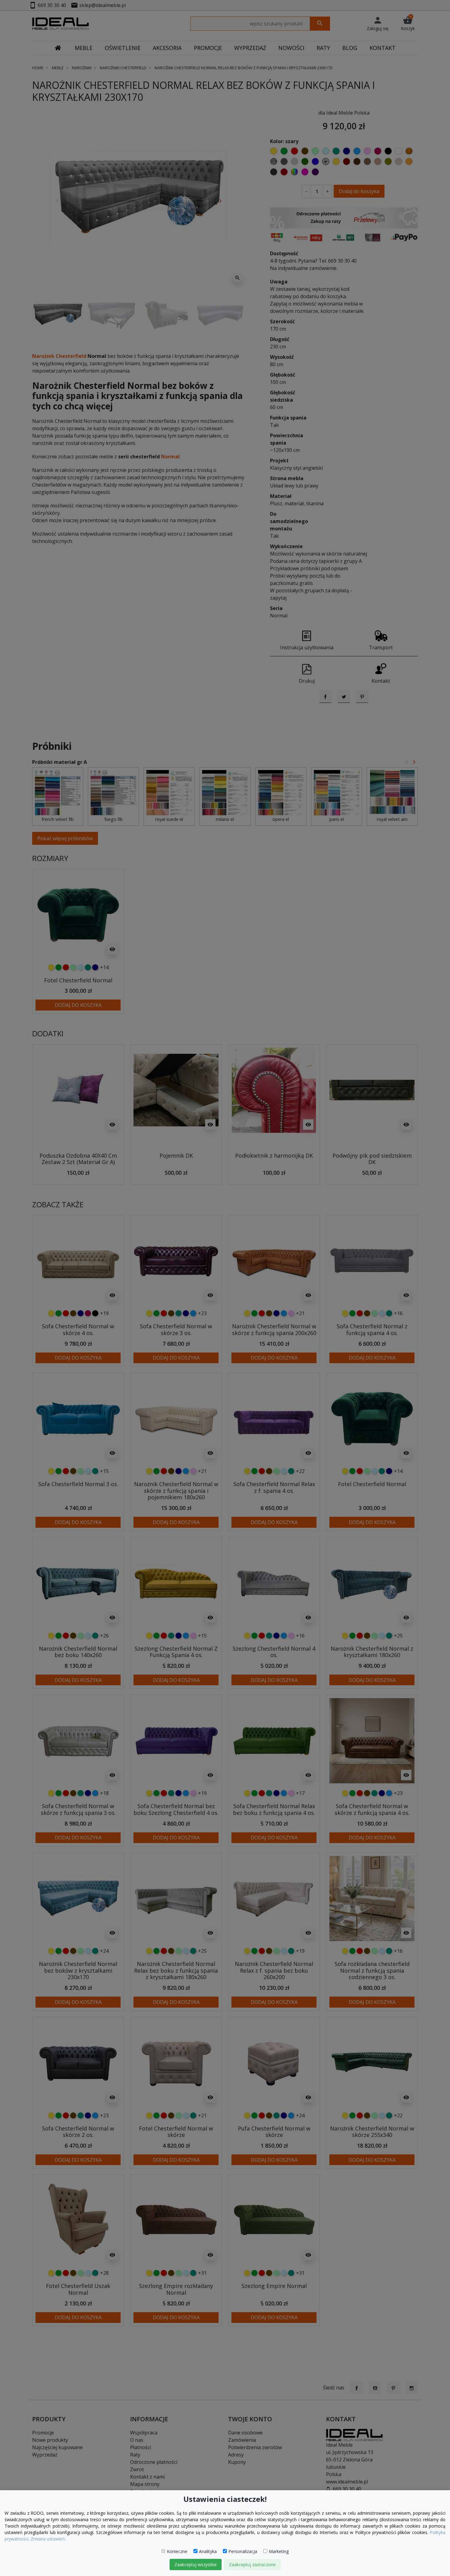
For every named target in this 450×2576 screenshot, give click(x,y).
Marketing (279, 2551)
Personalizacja (243, 2551)
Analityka (208, 2551)
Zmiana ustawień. (48, 2539)
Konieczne (177, 2551)
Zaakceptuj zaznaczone (252, 2565)
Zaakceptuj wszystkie (196, 2565)
